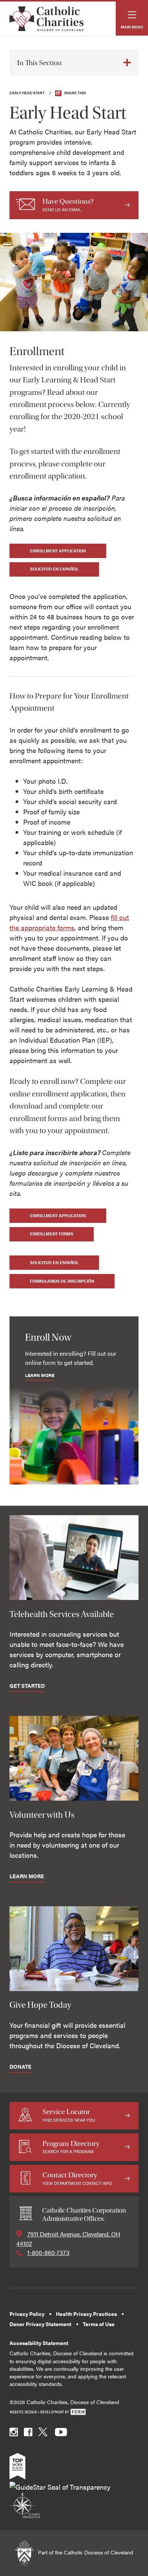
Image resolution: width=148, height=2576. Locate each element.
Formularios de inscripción (62, 1281)
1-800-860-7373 (48, 2252)
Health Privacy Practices (86, 2314)
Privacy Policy (27, 2314)
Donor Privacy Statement (40, 2324)
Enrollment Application (58, 551)
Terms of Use (99, 2324)
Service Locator (69, 2115)
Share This (75, 93)
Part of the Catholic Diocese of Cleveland (85, 2552)
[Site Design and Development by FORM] (74, 2412)
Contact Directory (77, 2178)
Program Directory (71, 2147)
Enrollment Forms (52, 1234)
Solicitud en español (54, 569)
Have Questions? (68, 205)
